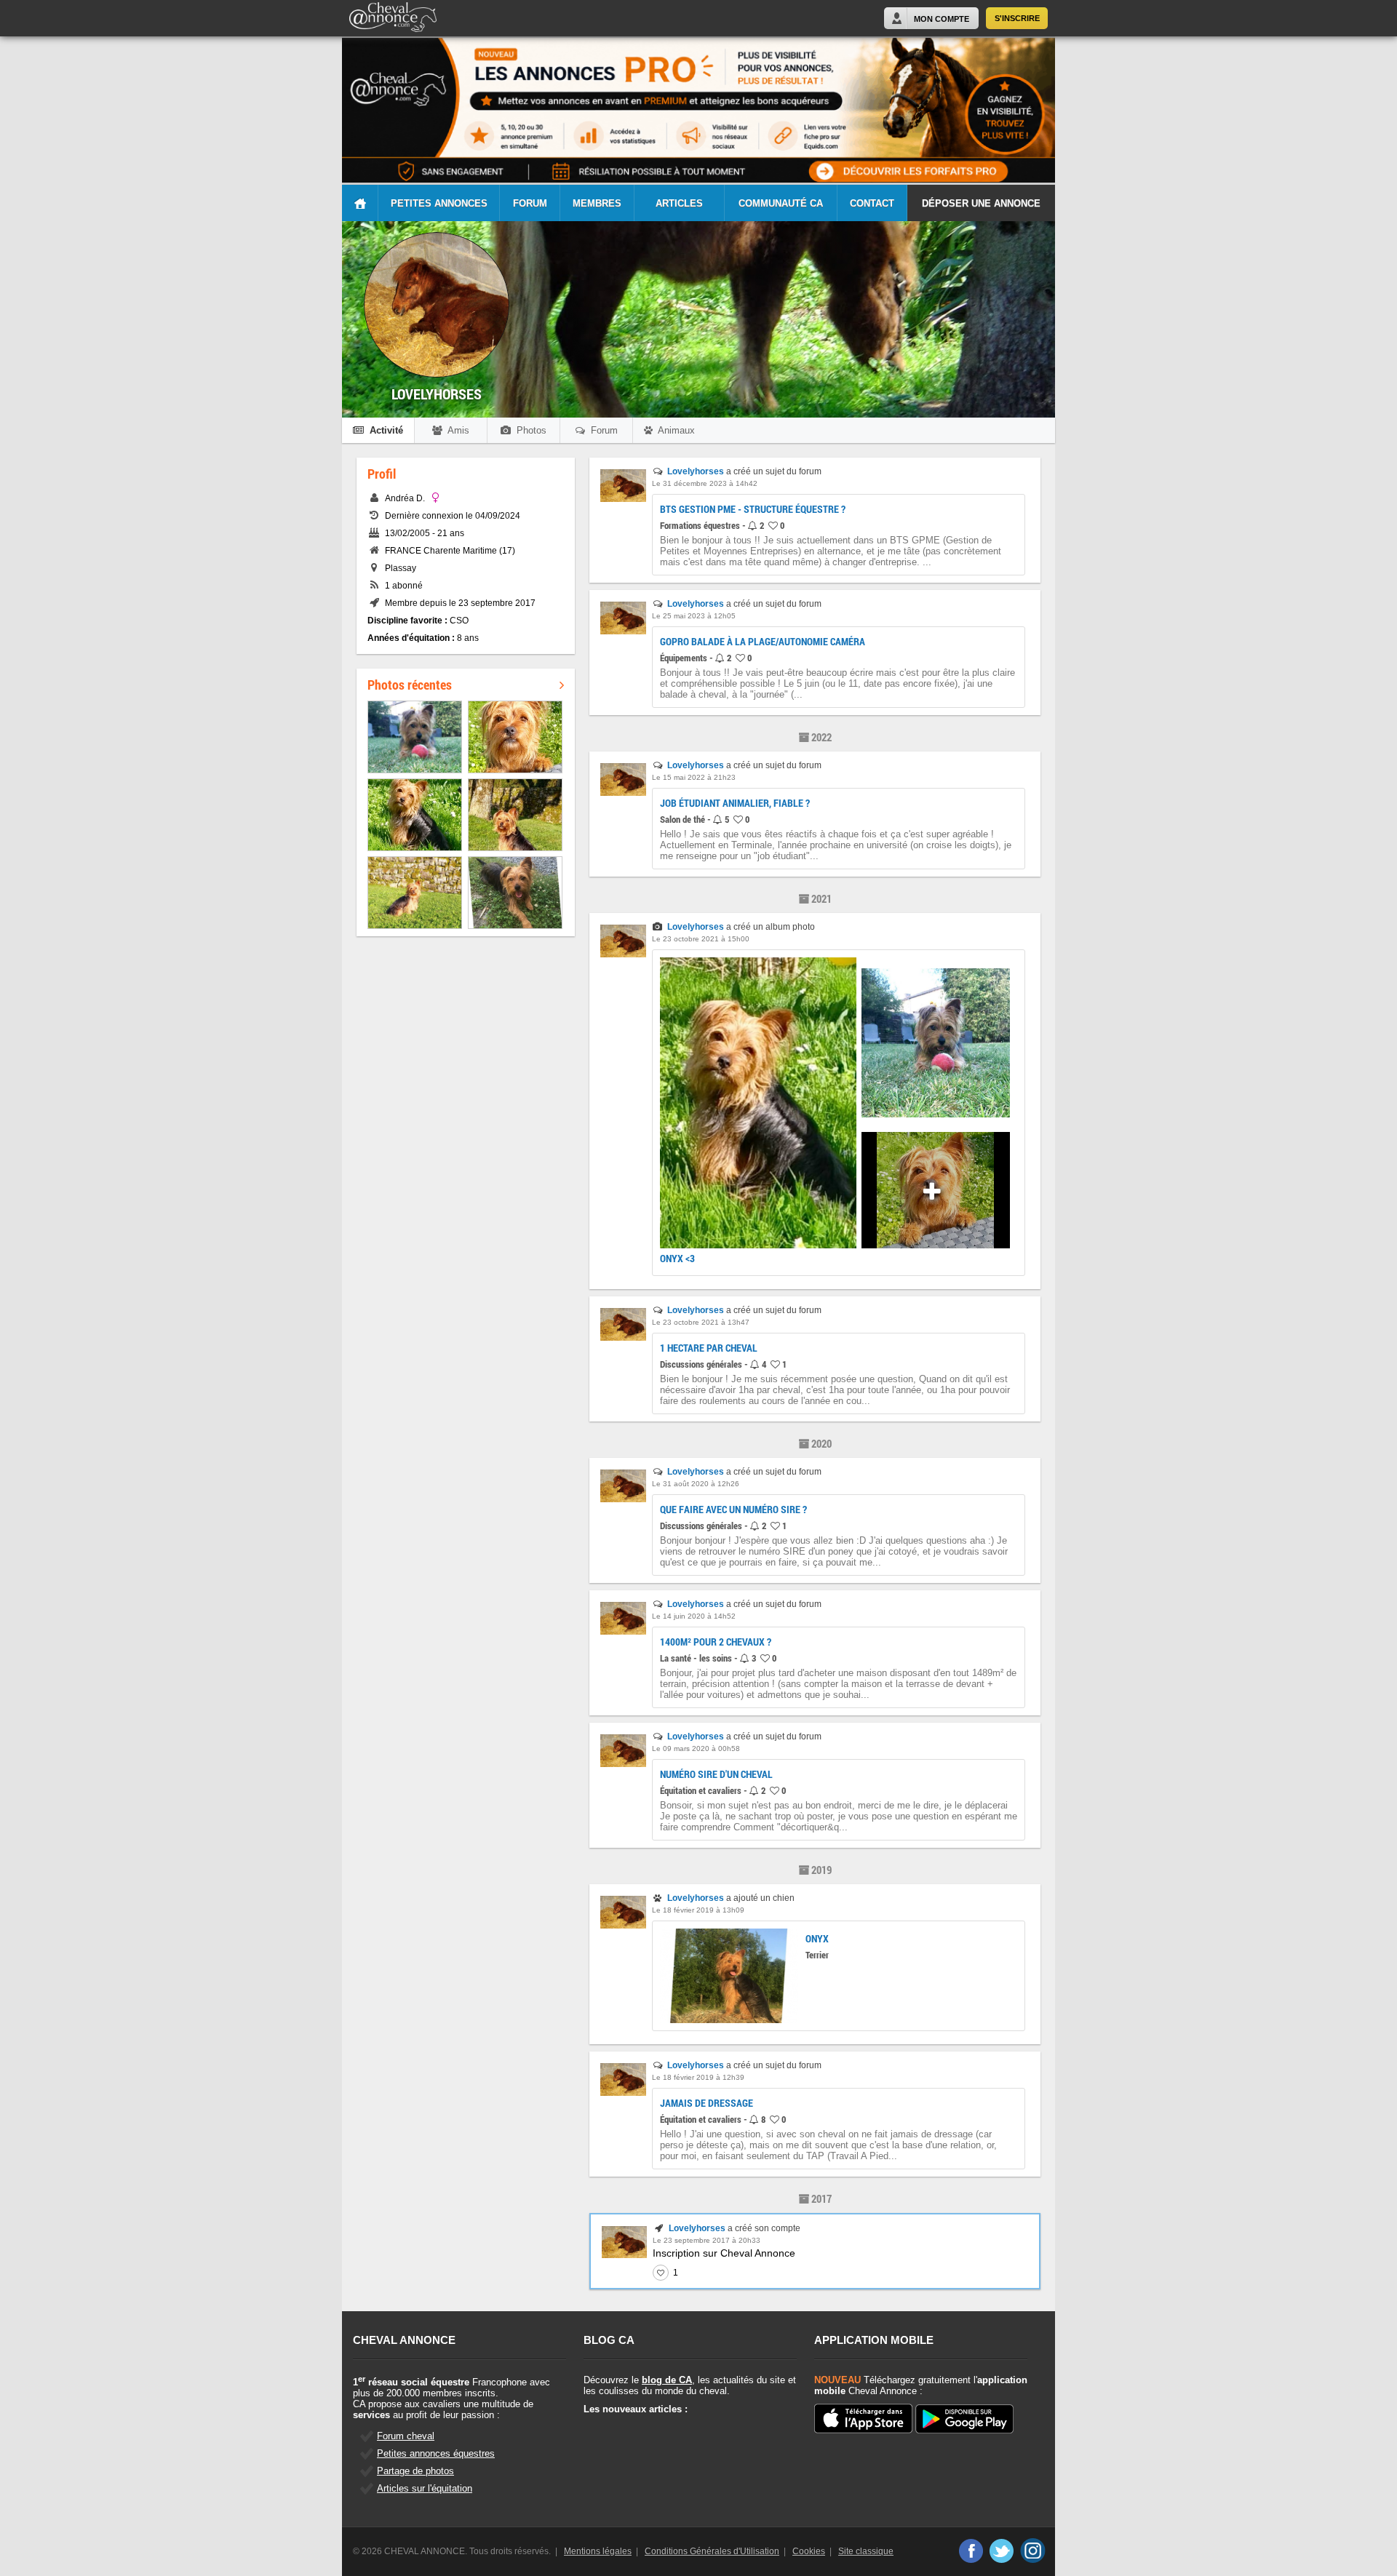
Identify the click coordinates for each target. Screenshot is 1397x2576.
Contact (872, 203)
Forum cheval (406, 2436)
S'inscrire (1017, 18)
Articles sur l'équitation (425, 2488)
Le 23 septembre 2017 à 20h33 (707, 2240)
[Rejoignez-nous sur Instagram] (1033, 2551)
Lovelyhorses (696, 471)
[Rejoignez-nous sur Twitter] (1002, 2551)
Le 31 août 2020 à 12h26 (696, 1484)
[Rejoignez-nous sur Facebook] (970, 2551)
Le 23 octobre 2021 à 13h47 (701, 1322)
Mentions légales (598, 2551)
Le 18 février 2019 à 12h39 (698, 2077)
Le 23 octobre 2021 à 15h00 (701, 939)
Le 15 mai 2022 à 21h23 (694, 777)
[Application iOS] (863, 2420)
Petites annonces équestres (436, 2453)
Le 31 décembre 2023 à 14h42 (705, 483)
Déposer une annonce (981, 203)
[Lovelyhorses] (623, 499)
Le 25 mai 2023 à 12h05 (694, 616)
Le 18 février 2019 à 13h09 (698, 1910)
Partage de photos (415, 2471)
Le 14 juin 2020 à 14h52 (694, 1616)
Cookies (809, 2551)
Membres (597, 203)
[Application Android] (964, 2420)
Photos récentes (410, 685)
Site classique (866, 2551)
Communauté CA (781, 203)
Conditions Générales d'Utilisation (712, 2551)
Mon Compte (942, 19)
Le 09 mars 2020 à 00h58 (696, 1748)
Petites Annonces (439, 203)
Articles (679, 203)
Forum (530, 203)
